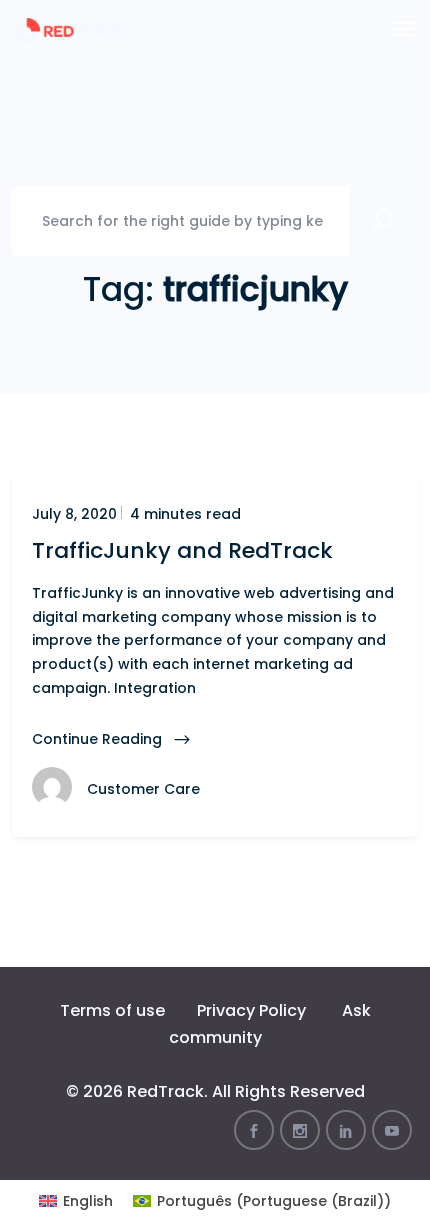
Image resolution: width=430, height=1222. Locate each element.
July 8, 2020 (74, 514)
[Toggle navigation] (403, 29)
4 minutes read (183, 514)
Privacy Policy (251, 1010)
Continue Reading (99, 739)
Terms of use (112, 1010)
